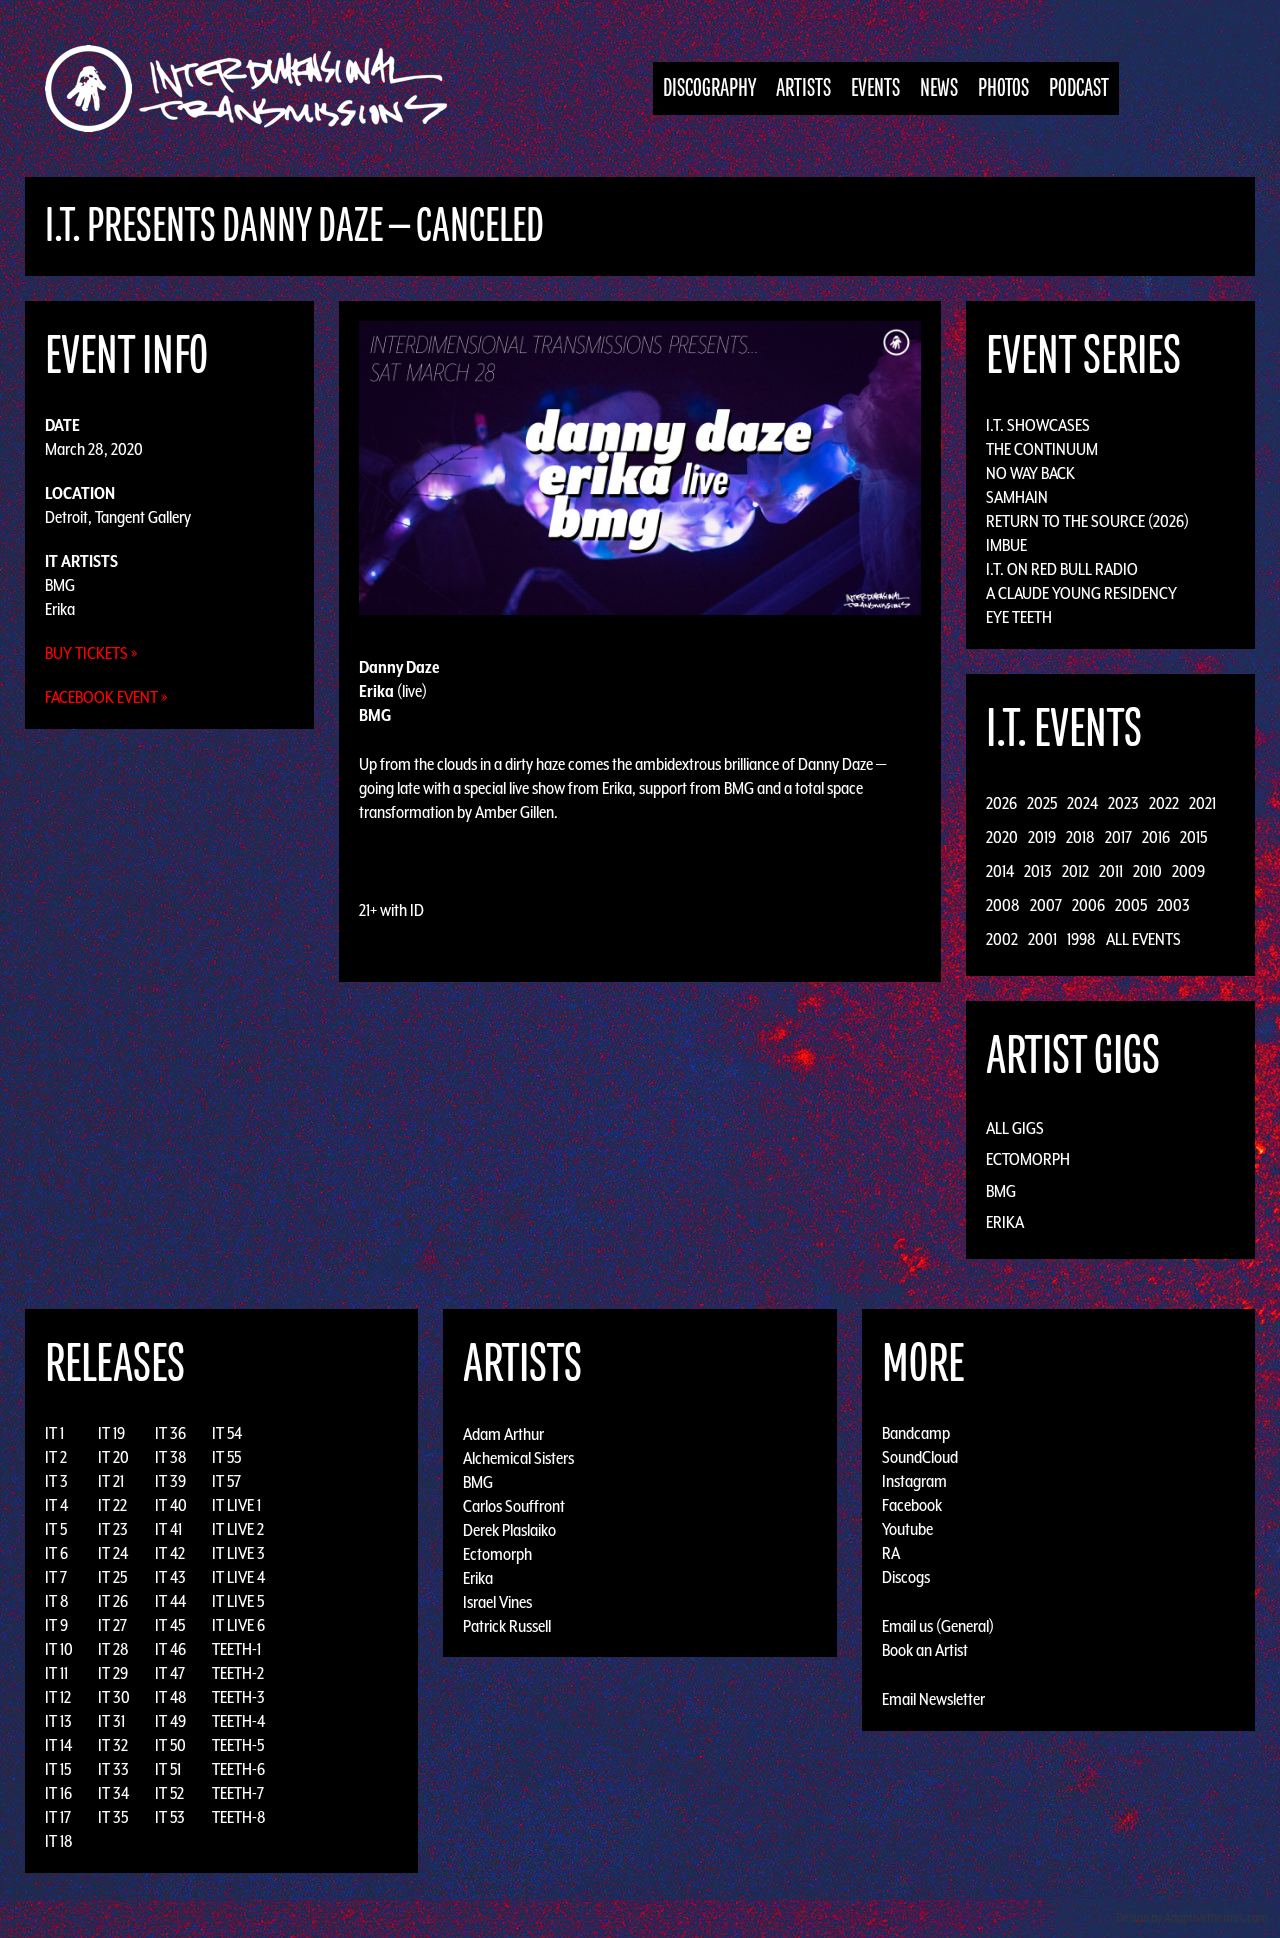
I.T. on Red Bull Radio (1062, 569)
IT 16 (58, 1793)
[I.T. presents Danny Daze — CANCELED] (640, 466)
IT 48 (171, 1697)
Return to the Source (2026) (1087, 521)
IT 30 (114, 1697)
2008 (1003, 905)
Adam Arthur (503, 1433)
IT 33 (113, 1769)
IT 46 (170, 1649)
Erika (60, 609)
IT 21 (111, 1481)
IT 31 (111, 1721)
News (939, 88)
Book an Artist (925, 1650)
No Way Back (1030, 473)
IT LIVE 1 (236, 1505)
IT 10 (59, 1649)
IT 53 (170, 1817)
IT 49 (170, 1721)
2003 (1173, 905)
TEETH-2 (238, 1673)
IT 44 (170, 1601)
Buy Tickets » (91, 653)
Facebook (912, 1505)
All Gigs (1015, 1128)
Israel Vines (497, 1601)
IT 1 (54, 1433)
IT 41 (168, 1529)
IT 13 (58, 1721)
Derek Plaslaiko (509, 1529)
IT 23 (113, 1529)
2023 (1123, 803)
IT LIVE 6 (238, 1625)
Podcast (1079, 88)
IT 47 (170, 1673)
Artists (803, 88)
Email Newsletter (933, 1699)
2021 (1202, 803)
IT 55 (226, 1457)
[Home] (256, 88)
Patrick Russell (507, 1625)
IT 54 (227, 1433)
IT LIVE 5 (238, 1601)
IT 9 (56, 1625)
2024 (1082, 803)
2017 (1118, 837)
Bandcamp (916, 1433)
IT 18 (59, 1841)
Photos (1003, 88)
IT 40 (171, 1505)
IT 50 (170, 1745)
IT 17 (58, 1817)
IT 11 (56, 1673)
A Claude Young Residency (1081, 593)
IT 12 (58, 1697)
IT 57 (226, 1481)
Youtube (907, 1529)
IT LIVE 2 (238, 1529)
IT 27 (112, 1625)
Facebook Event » (106, 697)
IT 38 (171, 1457)
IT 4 (56, 1505)
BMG (60, 585)
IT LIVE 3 (238, 1553)
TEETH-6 (238, 1769)
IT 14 (58, 1745)
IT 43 (170, 1577)
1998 (1081, 939)
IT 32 (113, 1745)
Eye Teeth (1019, 617)
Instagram (914, 1481)
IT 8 (57, 1601)
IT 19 (111, 1433)
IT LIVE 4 (238, 1577)
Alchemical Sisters (518, 1457)
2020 (1002, 837)
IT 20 (113, 1457)
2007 (1046, 905)
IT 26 (113, 1601)
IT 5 (56, 1529)
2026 (1001, 803)
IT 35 (113, 1817)
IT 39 (170, 1481)
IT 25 (112, 1577)
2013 (1038, 871)
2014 (1000, 871)
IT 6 (56, 1553)
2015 (1193, 837)
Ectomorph (1028, 1159)
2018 (1080, 837)
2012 (1075, 871)
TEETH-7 (238, 1793)
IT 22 (112, 1505)
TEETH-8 (239, 1817)
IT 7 (56, 1577)
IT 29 (113, 1673)
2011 (1111, 871)
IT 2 (56, 1457)
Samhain (1017, 497)
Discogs (906, 1577)
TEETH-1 (236, 1649)
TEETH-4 (238, 1721)
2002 (1002, 939)
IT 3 (56, 1481)
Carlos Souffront (514, 1505)
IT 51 (168, 1769)
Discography (709, 88)
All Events (1143, 939)
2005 (1131, 905)
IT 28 (113, 1649)
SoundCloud (920, 1457)
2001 (1042, 939)
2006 (1088, 905)
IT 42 (170, 1553)
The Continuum (1042, 449)
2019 (1042, 837)
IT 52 (169, 1793)
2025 (1042, 803)
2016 (1156, 837)
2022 (1164, 803)
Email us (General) (938, 1626)
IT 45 (170, 1625)
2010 (1147, 871)
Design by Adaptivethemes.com (1192, 1917)
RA (891, 1553)
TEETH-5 (238, 1745)
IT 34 (113, 1793)
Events (875, 88)
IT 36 (170, 1433)
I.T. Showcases (1038, 425)
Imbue (1006, 545)
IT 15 (58, 1769)
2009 (1188, 871)
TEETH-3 (238, 1697)
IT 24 (113, 1553)
